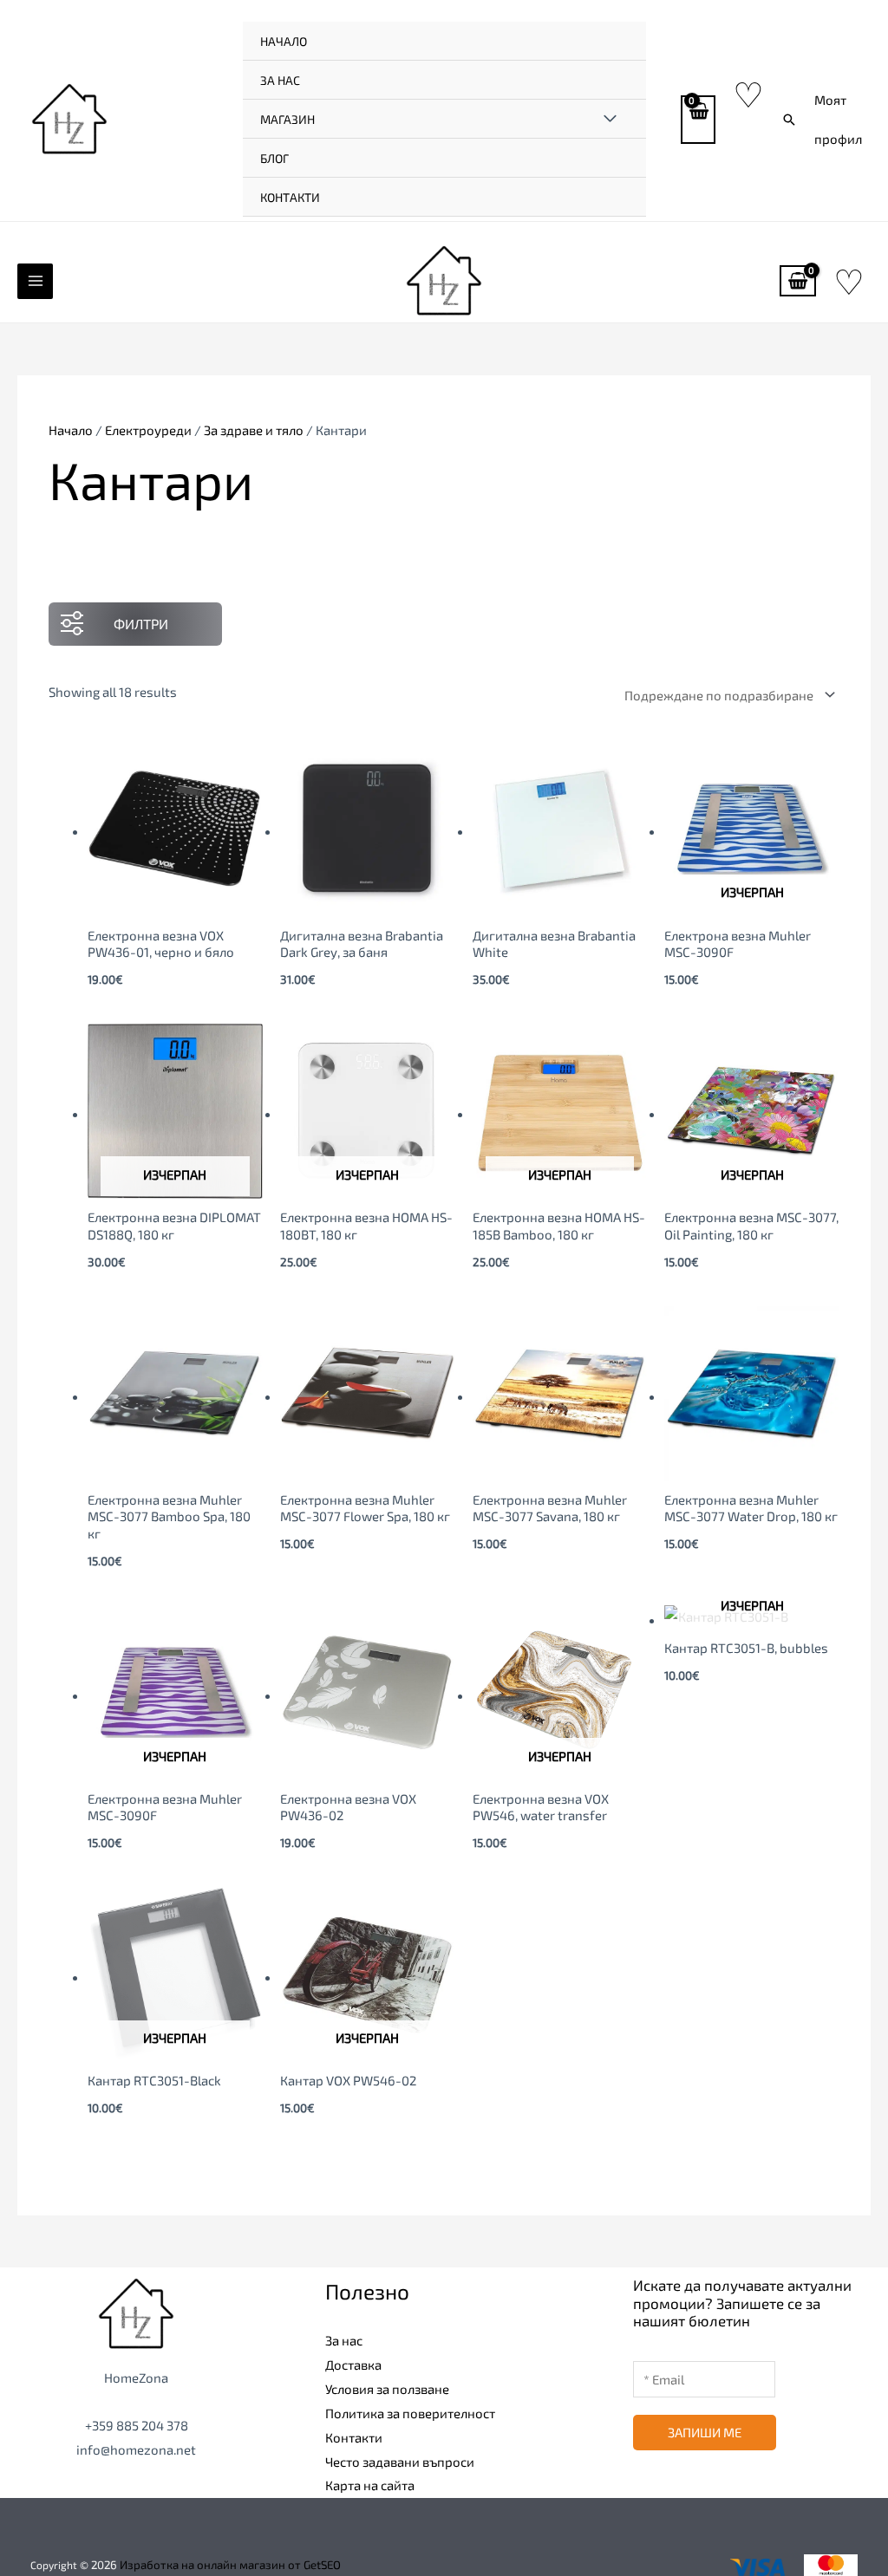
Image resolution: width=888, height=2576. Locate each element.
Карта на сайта (370, 2485)
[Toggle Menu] (610, 119)
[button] (789, 120)
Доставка (353, 2365)
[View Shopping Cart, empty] (698, 120)
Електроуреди (148, 430)
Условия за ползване (387, 2389)
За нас (280, 80)
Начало (284, 41)
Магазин (287, 119)
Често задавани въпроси (400, 2462)
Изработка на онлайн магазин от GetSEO (230, 2565)
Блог (274, 158)
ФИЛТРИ (141, 624)
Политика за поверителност (410, 2413)
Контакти (290, 197)
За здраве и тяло (254, 430)
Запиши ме (705, 2432)
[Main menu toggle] (35, 281)
